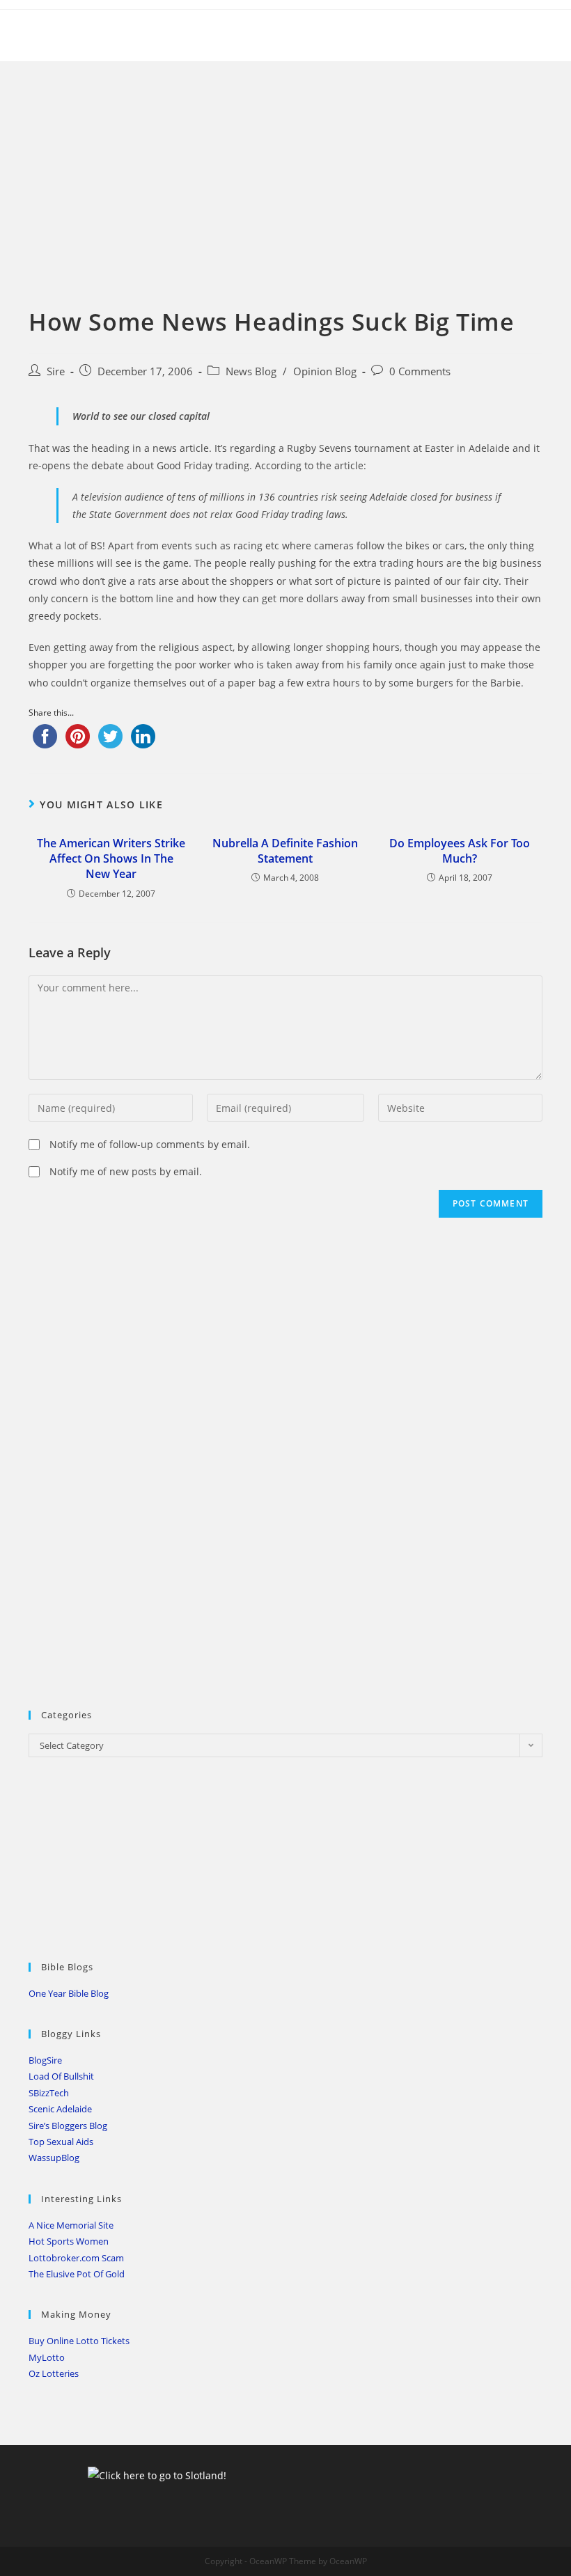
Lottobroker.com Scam (76, 2258)
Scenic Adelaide (60, 2109)
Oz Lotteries (54, 2373)
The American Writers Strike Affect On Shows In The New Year (111, 859)
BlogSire (45, 2060)
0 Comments (420, 371)
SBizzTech (49, 2093)
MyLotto (47, 2357)
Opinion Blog (325, 371)
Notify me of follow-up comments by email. (150, 1144)
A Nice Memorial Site (71, 2225)
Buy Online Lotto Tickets (79, 2341)
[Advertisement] (285, 166)
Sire (56, 371)
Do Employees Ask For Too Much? (460, 851)
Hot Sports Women (69, 2241)
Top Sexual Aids (61, 2142)
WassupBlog (54, 2158)
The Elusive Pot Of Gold (77, 2274)
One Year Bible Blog (69, 1993)
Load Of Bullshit (61, 2076)
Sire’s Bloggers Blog (68, 2126)
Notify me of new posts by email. (126, 1171)
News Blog (251, 371)
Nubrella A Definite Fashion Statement (285, 851)
